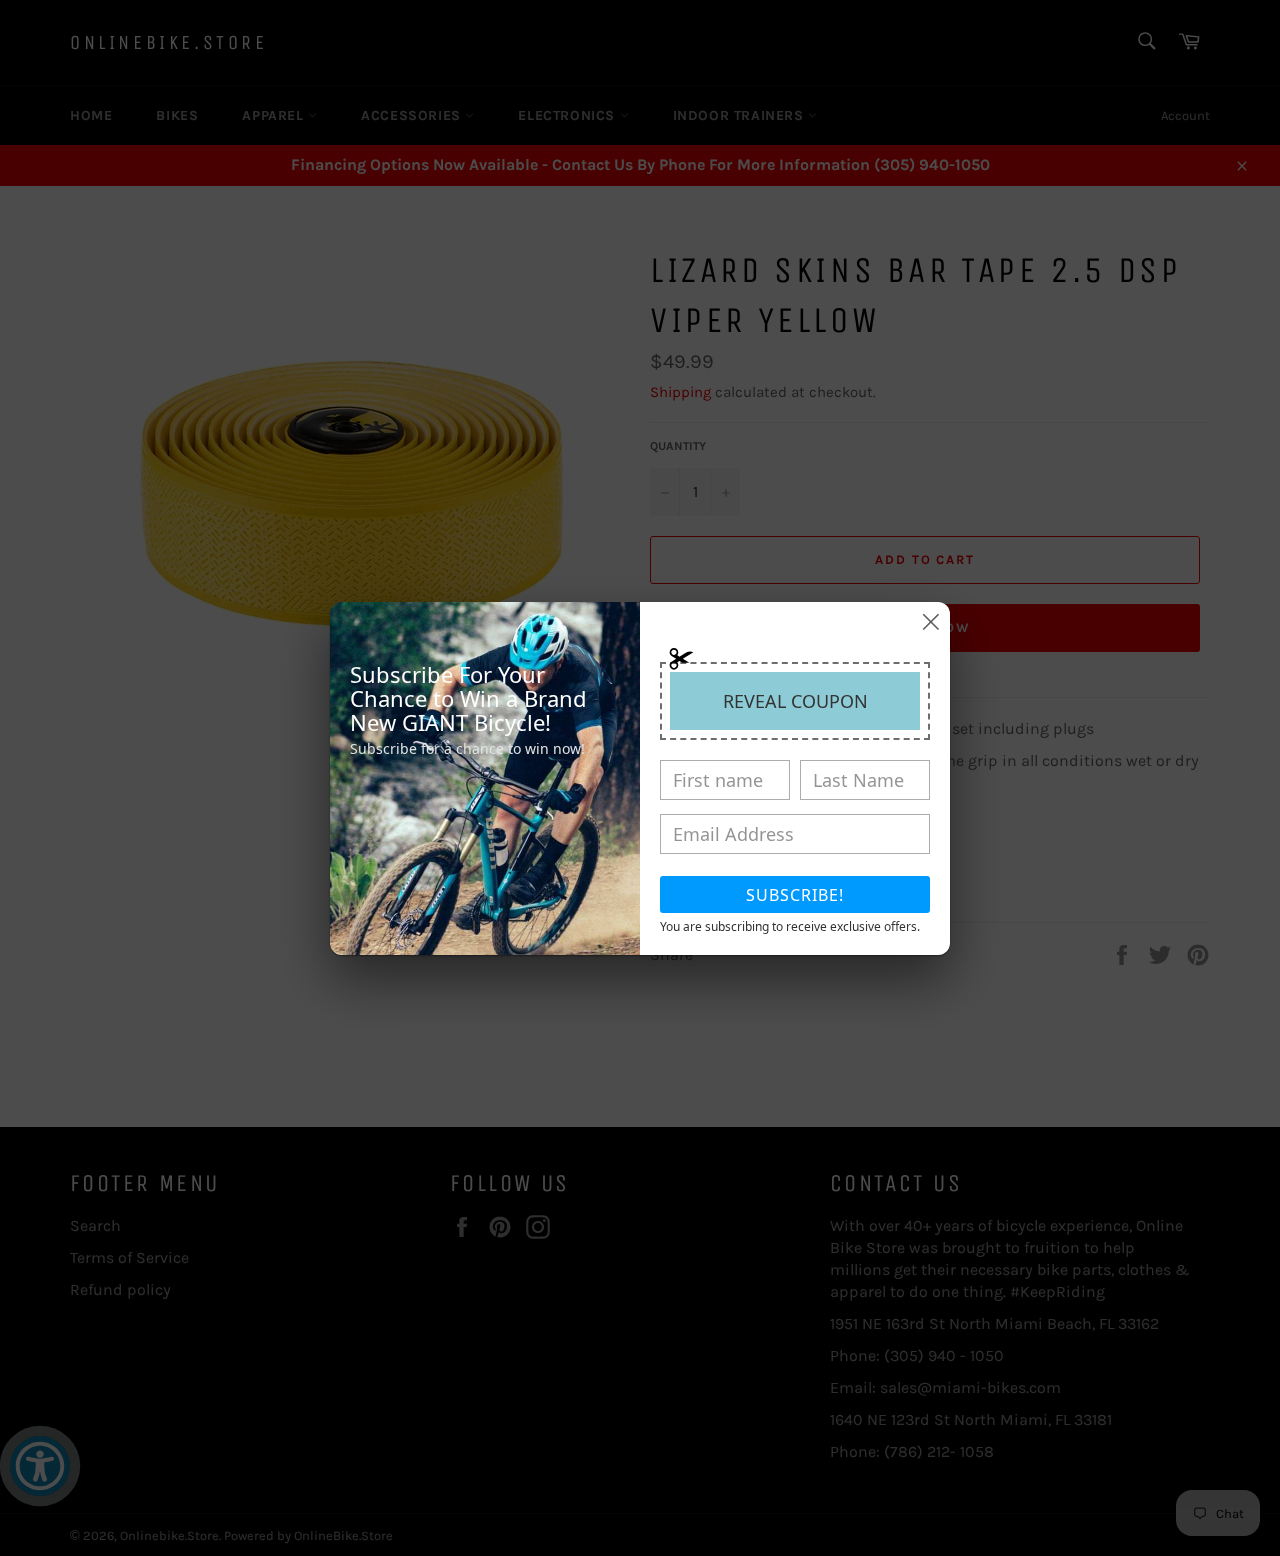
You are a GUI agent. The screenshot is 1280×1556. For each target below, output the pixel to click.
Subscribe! (795, 895)
